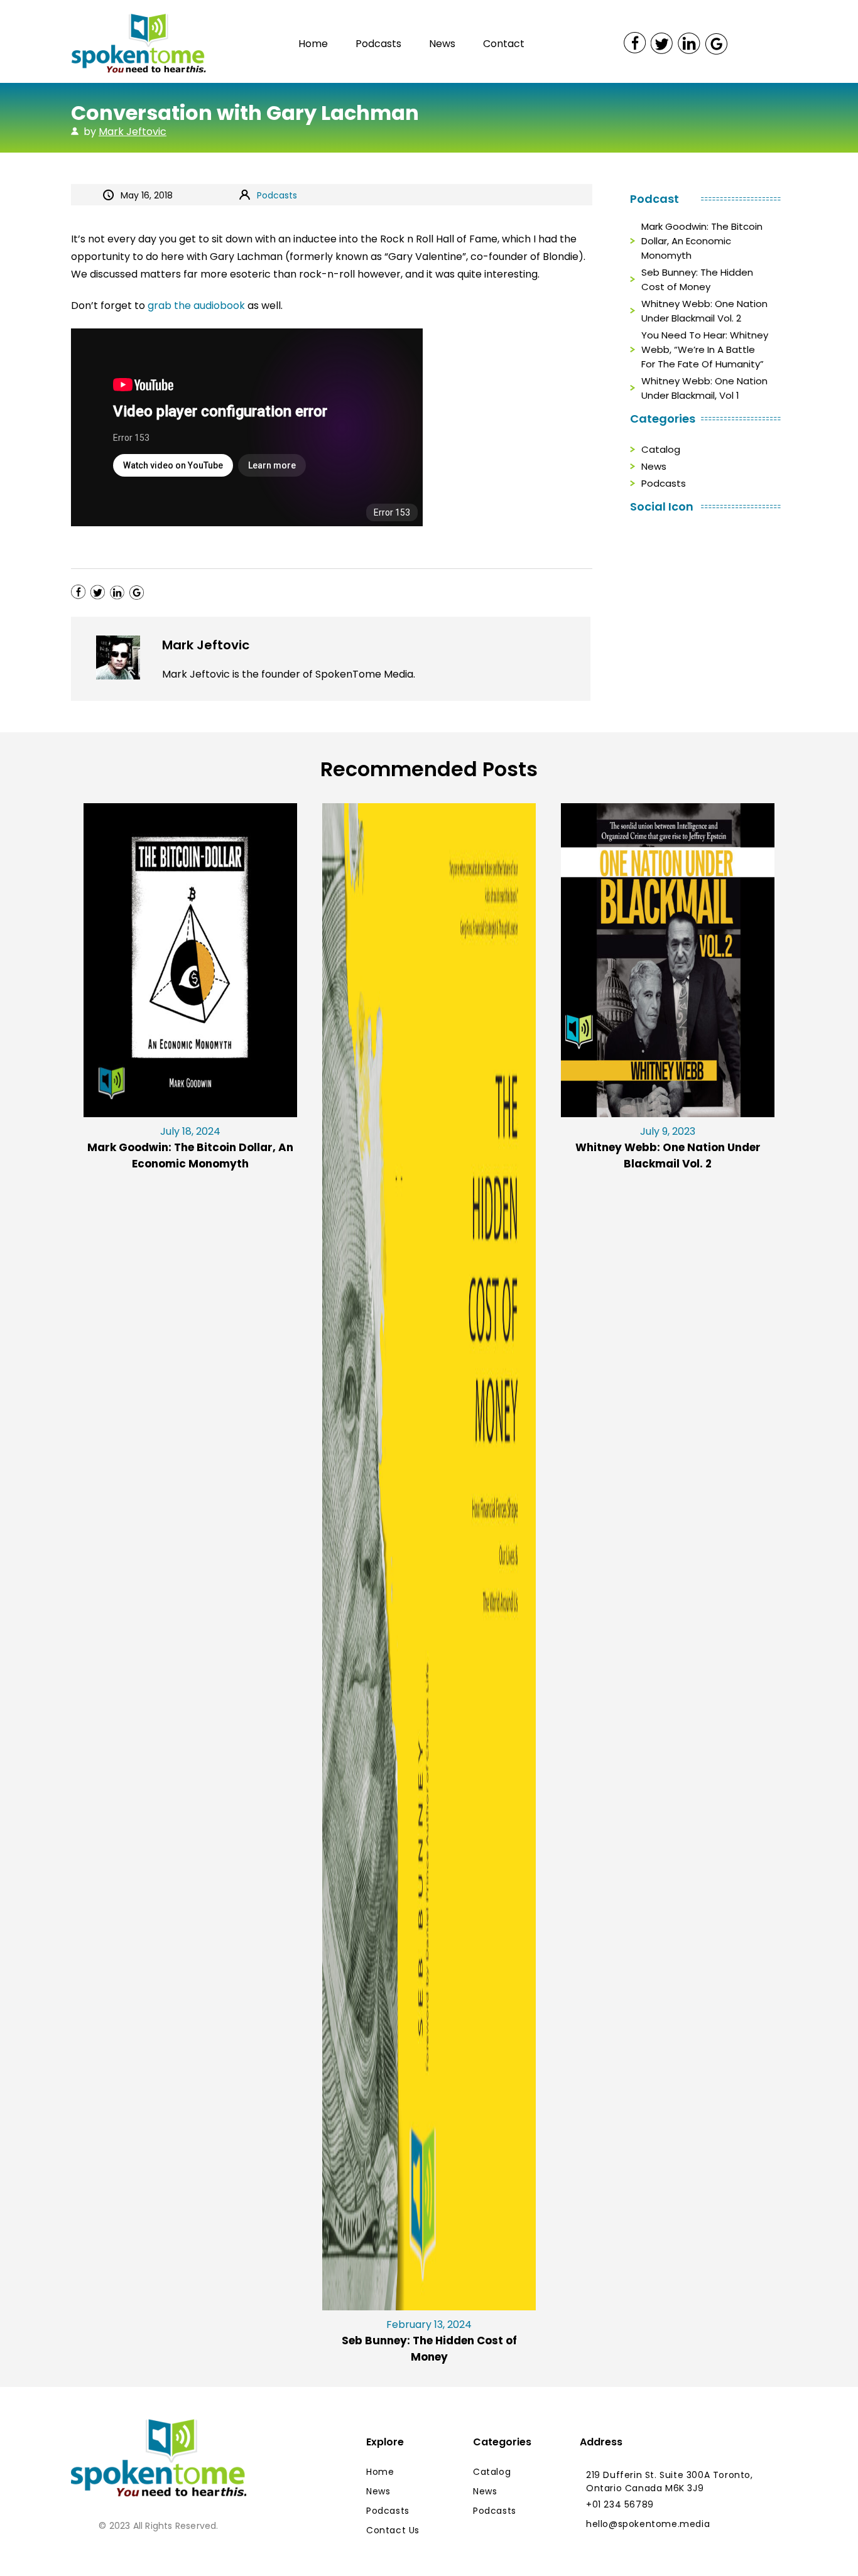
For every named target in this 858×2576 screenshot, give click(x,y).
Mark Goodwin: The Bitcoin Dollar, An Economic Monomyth (702, 241)
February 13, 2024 (429, 2341)
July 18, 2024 (190, 1148)
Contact (504, 44)
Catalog (661, 449)
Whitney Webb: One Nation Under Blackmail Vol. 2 (704, 311)
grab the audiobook (196, 306)
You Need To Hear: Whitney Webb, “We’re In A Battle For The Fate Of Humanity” (705, 349)
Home (313, 44)
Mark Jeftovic (133, 132)
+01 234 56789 (620, 2504)
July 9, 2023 (668, 1148)
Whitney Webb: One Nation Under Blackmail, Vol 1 (704, 388)
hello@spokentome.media (648, 2524)
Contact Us (393, 2530)
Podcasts (378, 44)
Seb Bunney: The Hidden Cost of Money (697, 279)
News (442, 44)
